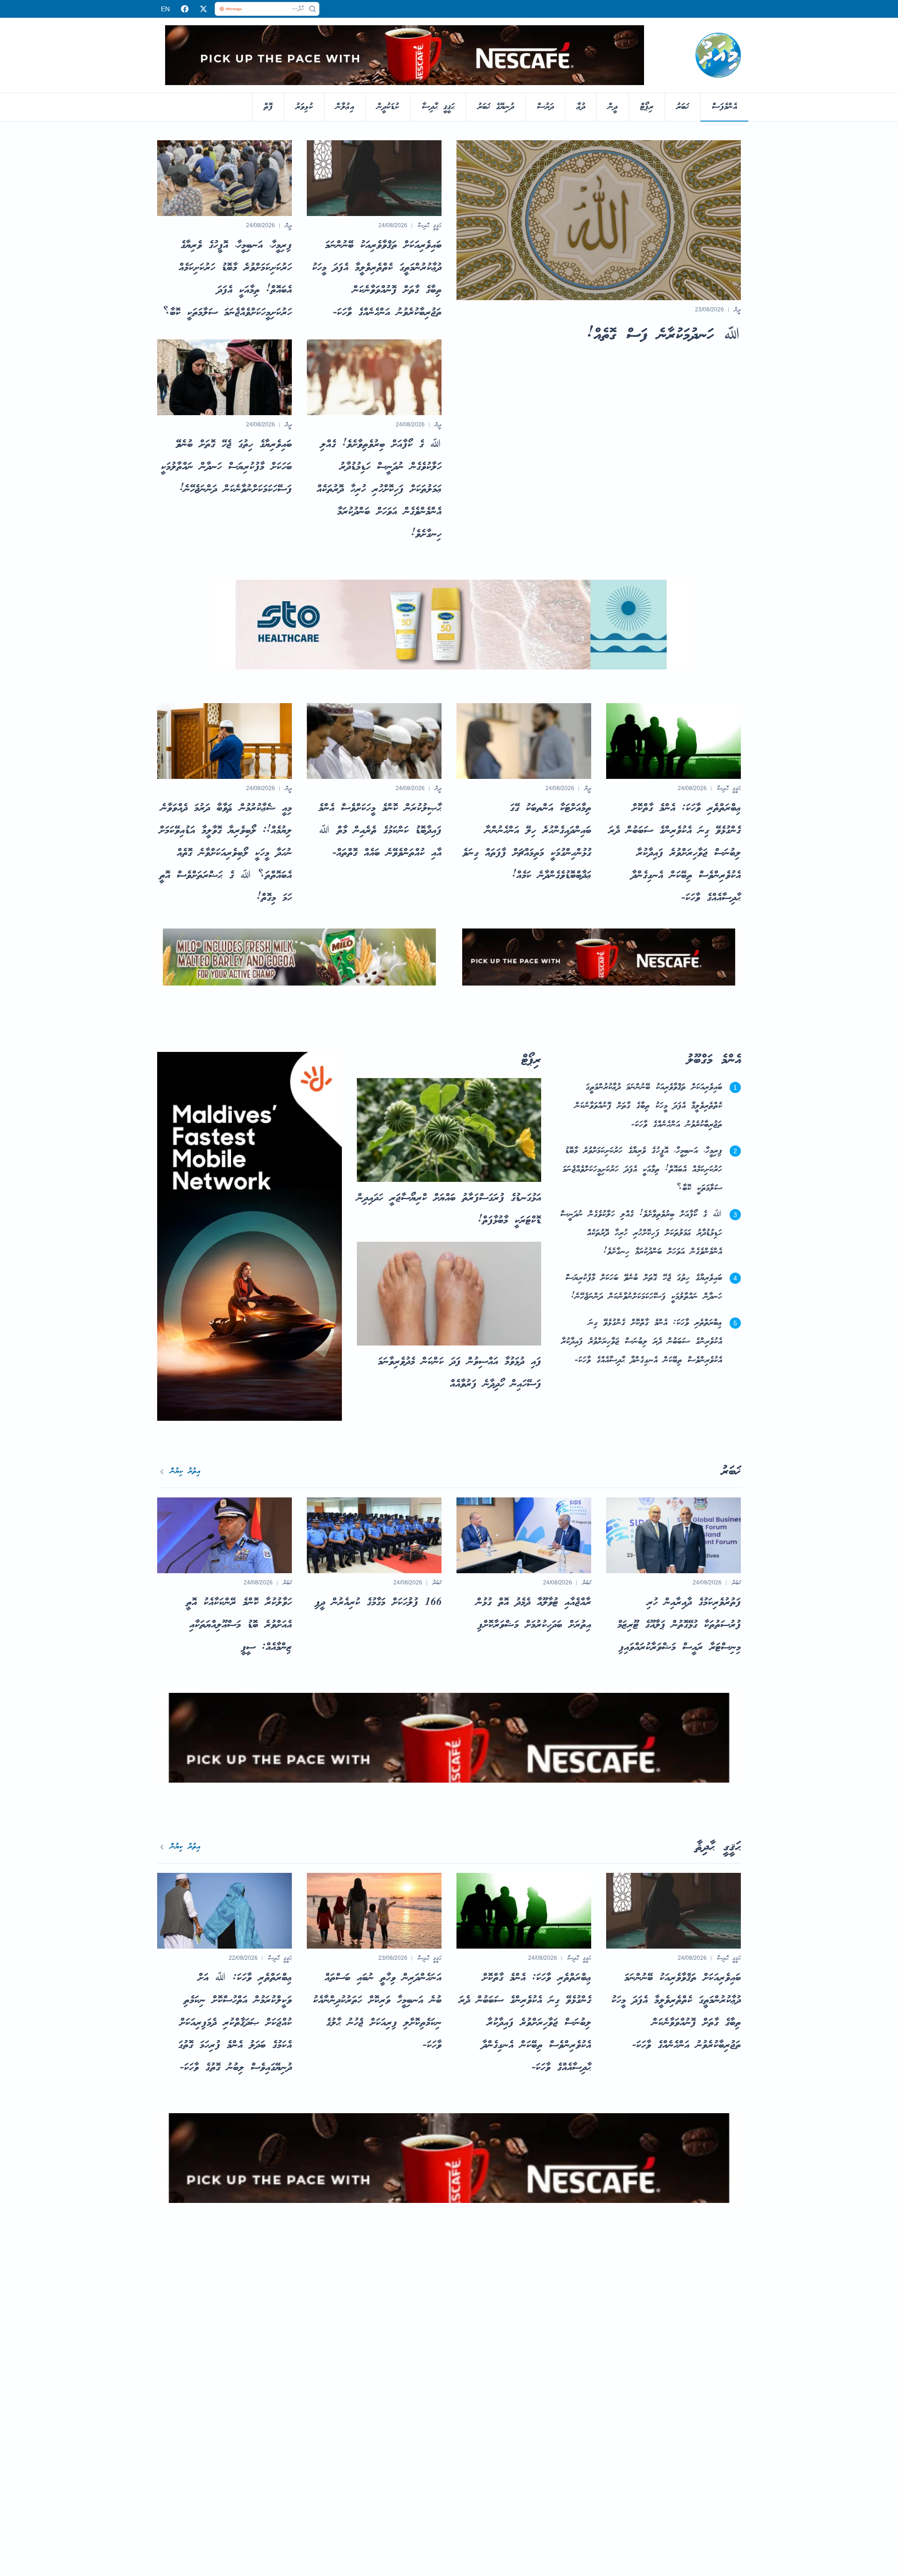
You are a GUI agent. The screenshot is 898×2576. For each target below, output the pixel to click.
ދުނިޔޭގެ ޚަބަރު (496, 107)
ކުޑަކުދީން (388, 107)
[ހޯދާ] (312, 9)
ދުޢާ (581, 107)
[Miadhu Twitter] (203, 9)
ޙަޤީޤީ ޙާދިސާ (438, 107)
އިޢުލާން (345, 107)
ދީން (613, 107)
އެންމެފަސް (724, 107)
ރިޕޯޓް (647, 107)
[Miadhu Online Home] (718, 55)
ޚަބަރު (683, 107)
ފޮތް (268, 107)
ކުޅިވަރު (304, 107)
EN (165, 9)
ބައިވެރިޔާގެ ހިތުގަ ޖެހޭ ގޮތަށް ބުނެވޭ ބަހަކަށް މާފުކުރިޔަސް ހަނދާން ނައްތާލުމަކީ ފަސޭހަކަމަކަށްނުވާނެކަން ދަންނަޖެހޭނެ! (644, 1288)
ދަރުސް (545, 107)
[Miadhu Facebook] (185, 9)
